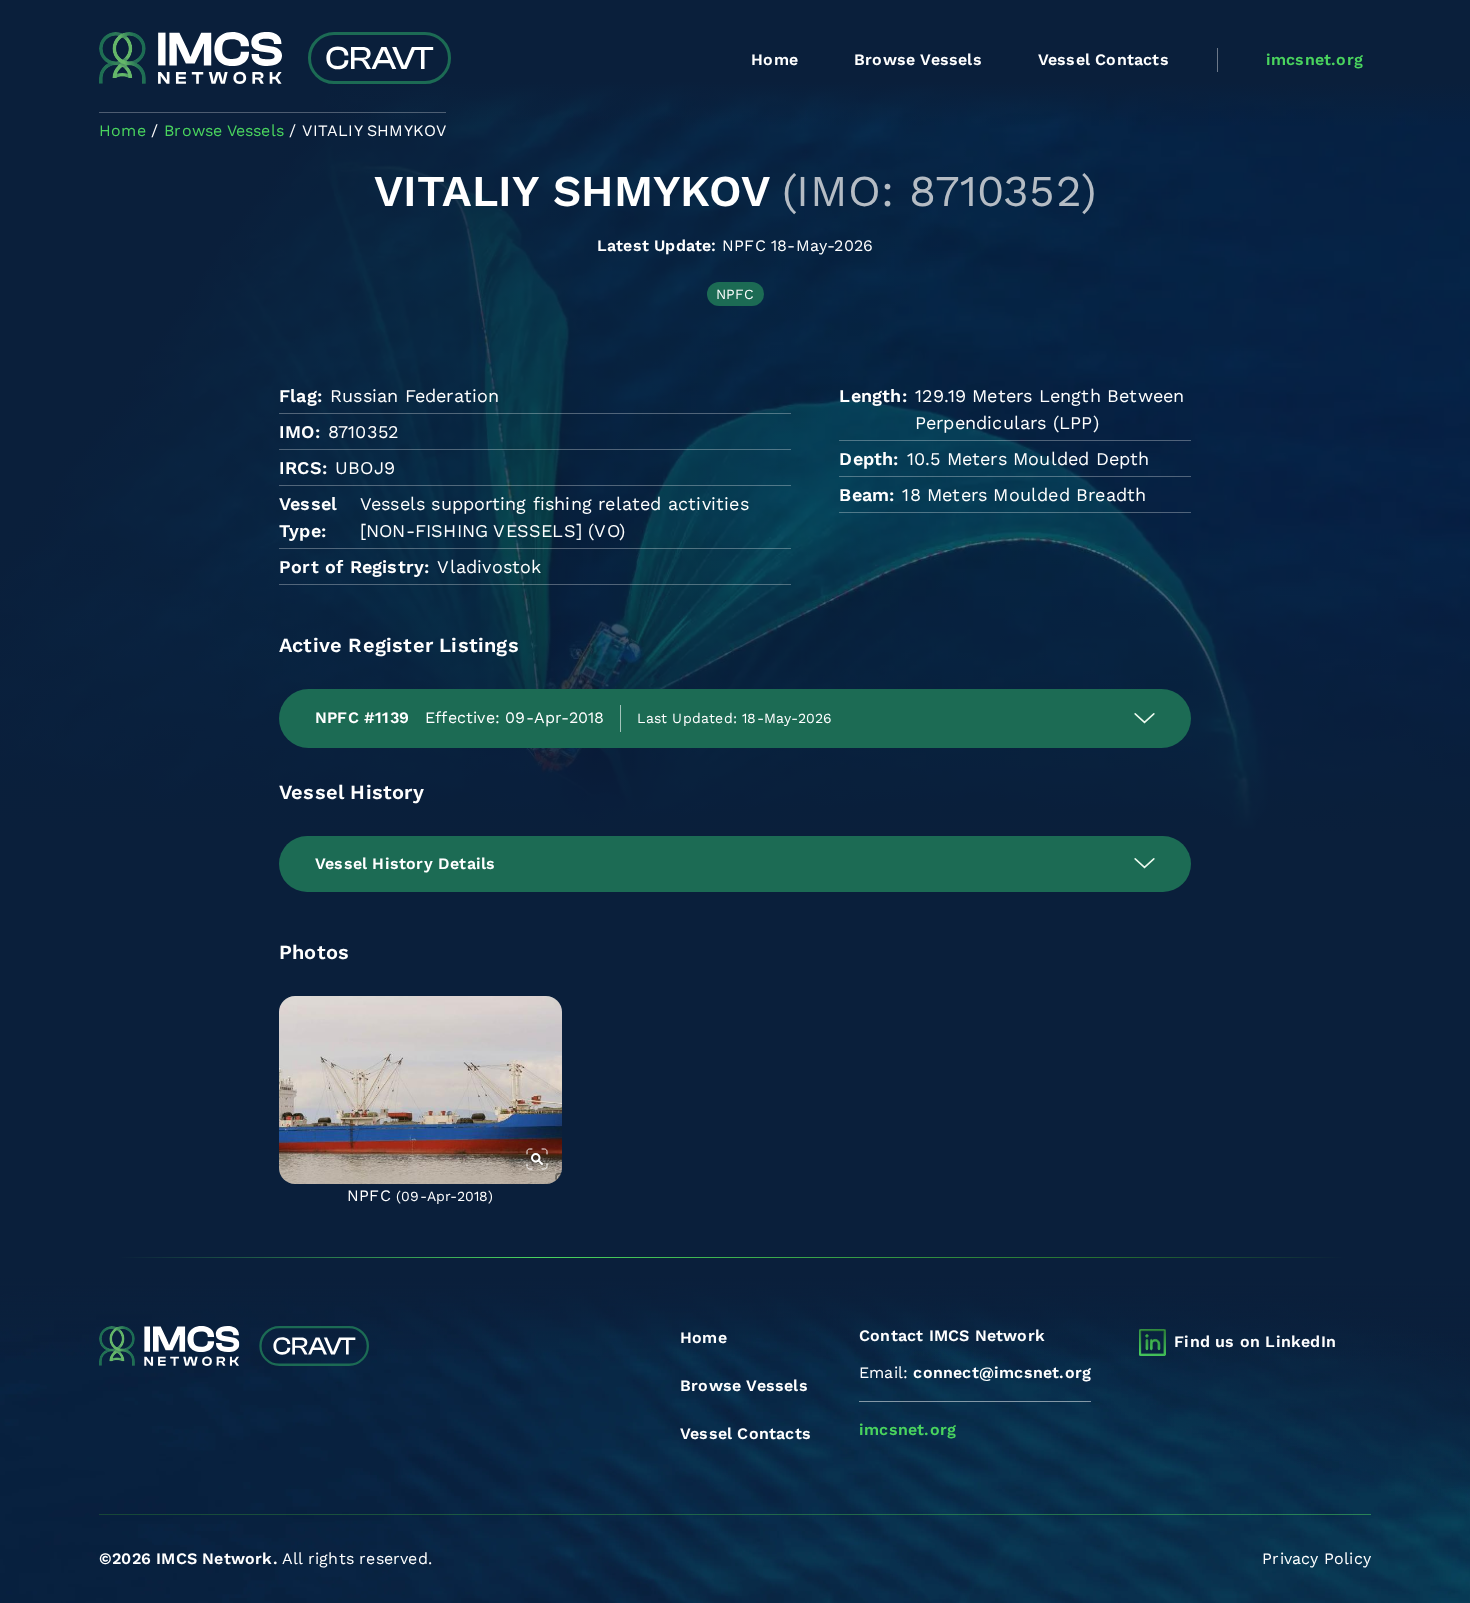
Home (774, 59)
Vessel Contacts (1103, 59)
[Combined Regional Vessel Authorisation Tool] (275, 60)
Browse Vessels (918, 59)
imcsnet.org (1314, 59)
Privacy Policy (1316, 1558)
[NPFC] (420, 1090)
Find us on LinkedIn (1255, 1341)
